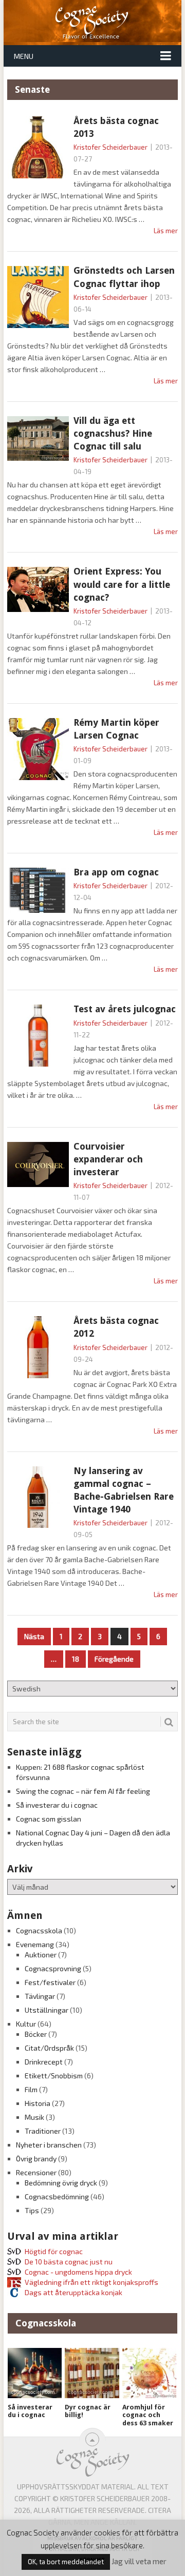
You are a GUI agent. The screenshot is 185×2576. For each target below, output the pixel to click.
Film (31, 2089)
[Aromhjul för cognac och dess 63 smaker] (149, 2373)
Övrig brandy (36, 2159)
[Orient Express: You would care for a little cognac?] (38, 589)
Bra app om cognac (116, 872)
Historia (38, 2103)
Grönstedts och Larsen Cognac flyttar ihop (124, 277)
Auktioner (41, 1955)
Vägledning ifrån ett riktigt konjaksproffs (91, 2282)
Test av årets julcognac (125, 1009)
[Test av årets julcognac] (38, 1036)
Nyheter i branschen (49, 2145)
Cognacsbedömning (57, 2196)
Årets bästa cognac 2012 (116, 1327)
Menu (24, 56)
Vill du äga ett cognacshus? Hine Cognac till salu (113, 433)
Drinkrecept (44, 2062)
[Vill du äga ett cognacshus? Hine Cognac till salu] (38, 438)
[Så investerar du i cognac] (35, 2373)
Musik (34, 2117)
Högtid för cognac (54, 2251)
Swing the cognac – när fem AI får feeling (83, 1791)
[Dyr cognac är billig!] (92, 2373)
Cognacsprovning (53, 1968)
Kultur (26, 2024)
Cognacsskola (39, 1930)
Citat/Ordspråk (49, 2048)
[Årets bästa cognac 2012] (38, 1347)
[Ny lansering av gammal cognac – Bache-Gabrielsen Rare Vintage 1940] (38, 1497)
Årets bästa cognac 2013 (116, 127)
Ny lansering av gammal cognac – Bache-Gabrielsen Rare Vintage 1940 (124, 1490)
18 (76, 1659)
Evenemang (35, 1944)
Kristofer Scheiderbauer (110, 147)
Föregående (114, 1659)
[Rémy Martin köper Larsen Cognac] (38, 749)
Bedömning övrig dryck (61, 2183)
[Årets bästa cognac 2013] (38, 147)
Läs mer (166, 231)
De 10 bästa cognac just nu (69, 2262)
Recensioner (36, 2172)
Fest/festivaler (50, 1982)
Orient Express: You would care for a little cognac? (122, 584)
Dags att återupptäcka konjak (73, 2292)
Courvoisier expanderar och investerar (108, 1159)
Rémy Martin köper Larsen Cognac (116, 729)
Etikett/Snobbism (54, 2076)
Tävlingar (40, 1996)
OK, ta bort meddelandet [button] (66, 2562)
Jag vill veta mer (139, 2561)
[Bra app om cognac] (38, 890)
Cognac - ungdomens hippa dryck (78, 2272)
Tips (32, 2210)
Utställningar (47, 2010)
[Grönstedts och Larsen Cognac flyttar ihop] (38, 297)
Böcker (36, 2034)
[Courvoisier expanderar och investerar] (38, 1164)
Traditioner (43, 2131)
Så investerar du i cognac (57, 1805)
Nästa (34, 1636)
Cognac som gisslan (49, 1819)
